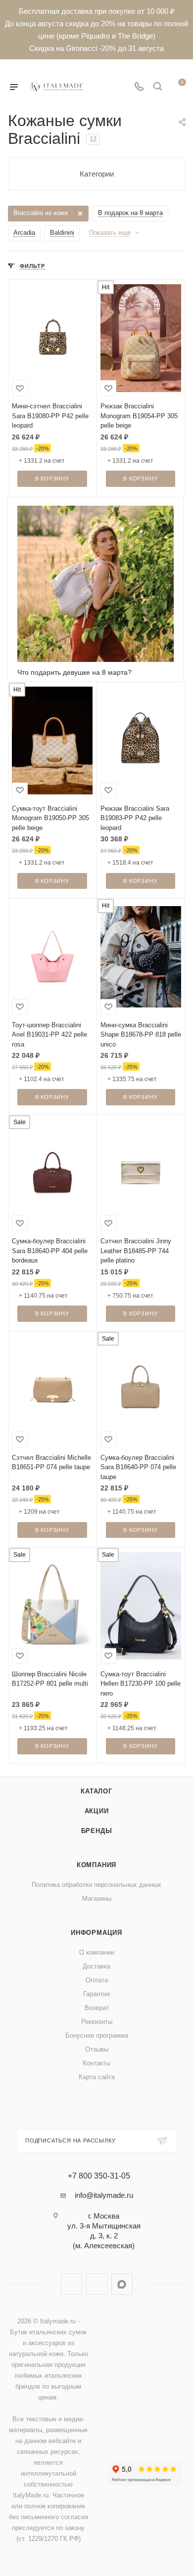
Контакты (96, 2063)
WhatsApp (97, 2284)
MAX (122, 2284)
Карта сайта (97, 2077)
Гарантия (96, 1994)
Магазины (97, 1899)
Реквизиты (97, 2022)
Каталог (96, 1791)
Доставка (96, 1966)
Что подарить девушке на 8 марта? (74, 672)
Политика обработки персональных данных (96, 1885)
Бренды (97, 1831)
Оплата (97, 1980)
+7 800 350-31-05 (99, 2176)
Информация (96, 1933)
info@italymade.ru (104, 2195)
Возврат (97, 2008)
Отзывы (97, 2049)
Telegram (72, 2284)
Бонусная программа (97, 2035)
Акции (97, 1811)
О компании (97, 1952)
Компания (96, 1865)
